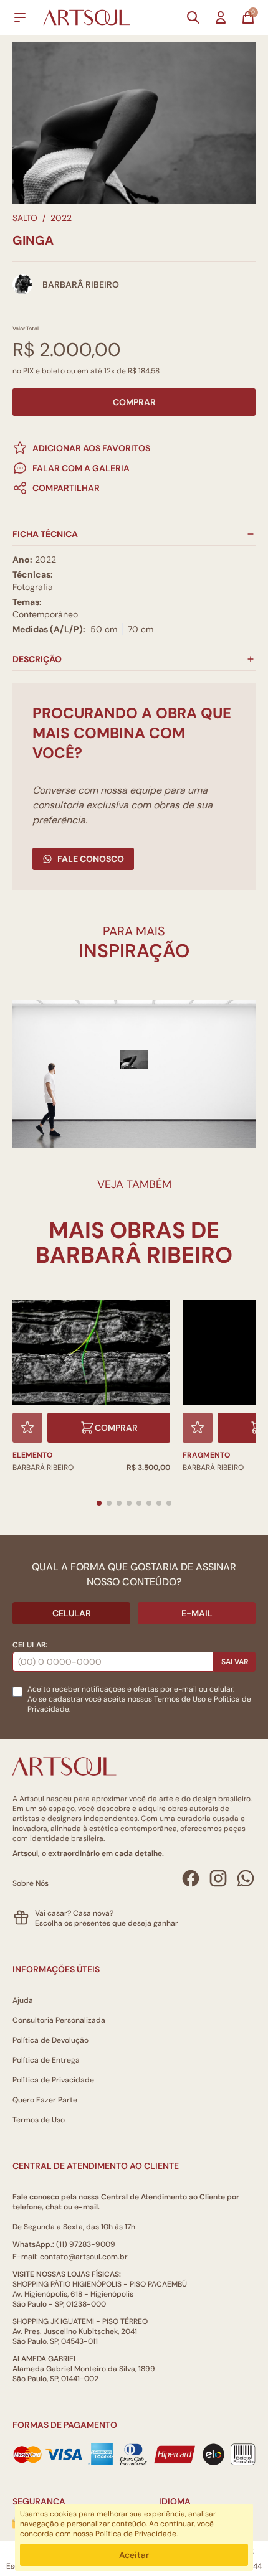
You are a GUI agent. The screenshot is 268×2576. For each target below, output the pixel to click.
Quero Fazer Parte (45, 2100)
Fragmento (206, 1455)
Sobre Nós (31, 1883)
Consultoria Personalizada (59, 2020)
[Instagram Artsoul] (218, 1878)
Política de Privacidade (53, 2080)
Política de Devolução (50, 2040)
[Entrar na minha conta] (221, 17)
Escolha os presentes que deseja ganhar (107, 1923)
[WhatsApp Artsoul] (246, 1878)
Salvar (235, 1662)
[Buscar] (193, 17)
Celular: (30, 1645)
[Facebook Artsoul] (191, 1878)
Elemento (32, 1455)
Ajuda (23, 2000)
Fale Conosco (91, 859)
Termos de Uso (180, 1699)
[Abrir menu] (20, 17)
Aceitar (134, 2555)
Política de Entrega (46, 2060)
